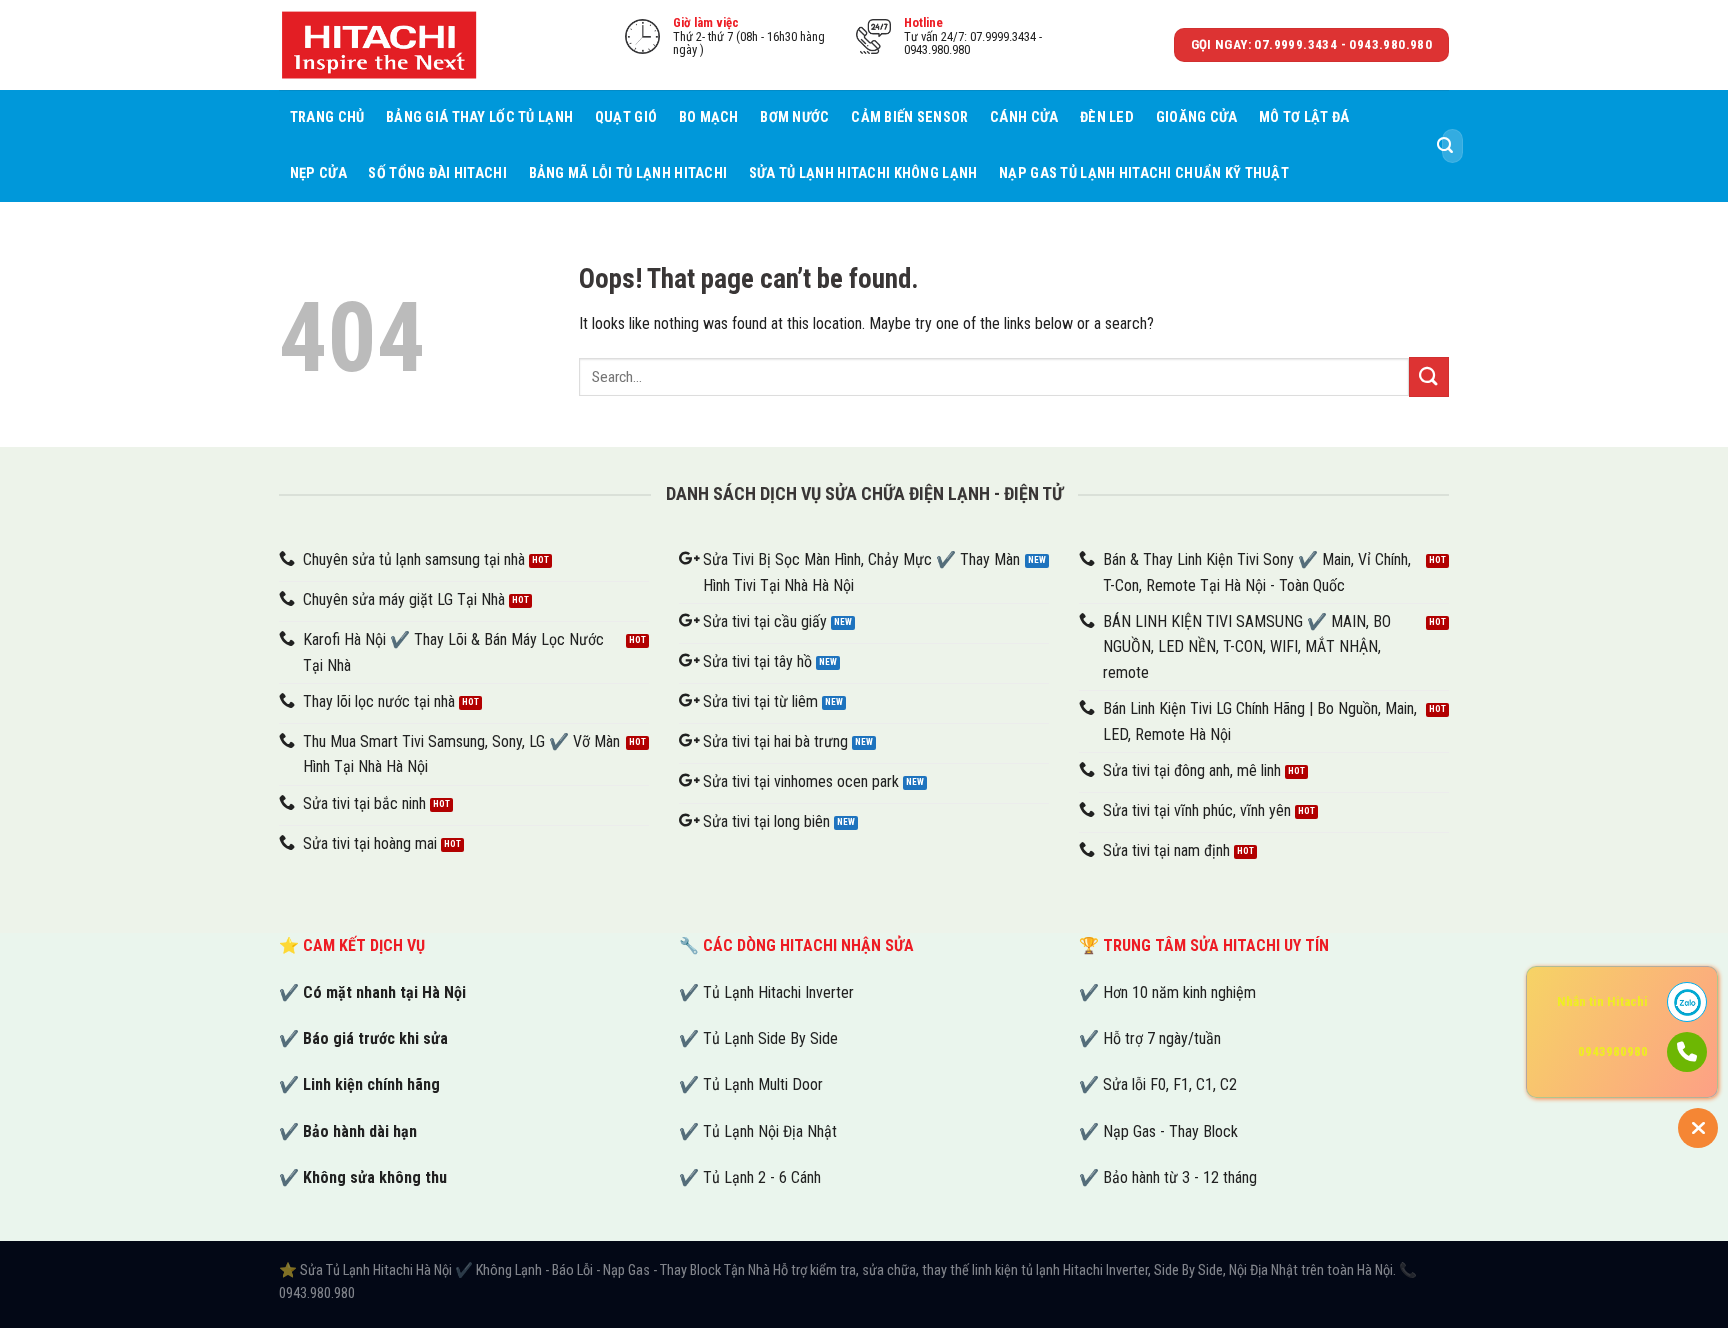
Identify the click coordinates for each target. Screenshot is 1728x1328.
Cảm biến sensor (909, 117)
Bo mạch (709, 117)
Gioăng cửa (1197, 117)
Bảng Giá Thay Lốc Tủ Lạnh (479, 117)
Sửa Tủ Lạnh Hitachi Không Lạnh (863, 173)
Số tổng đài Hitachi (437, 173)
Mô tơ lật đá (1304, 117)
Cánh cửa (1024, 117)
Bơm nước (794, 117)
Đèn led (1107, 117)
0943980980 (1613, 1051)
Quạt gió (626, 117)
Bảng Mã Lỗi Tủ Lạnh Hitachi (628, 173)
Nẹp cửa (318, 173)
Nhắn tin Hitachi (1602, 1001)
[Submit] (1445, 146)
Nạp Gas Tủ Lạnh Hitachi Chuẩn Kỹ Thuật (1144, 173)
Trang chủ (327, 117)
